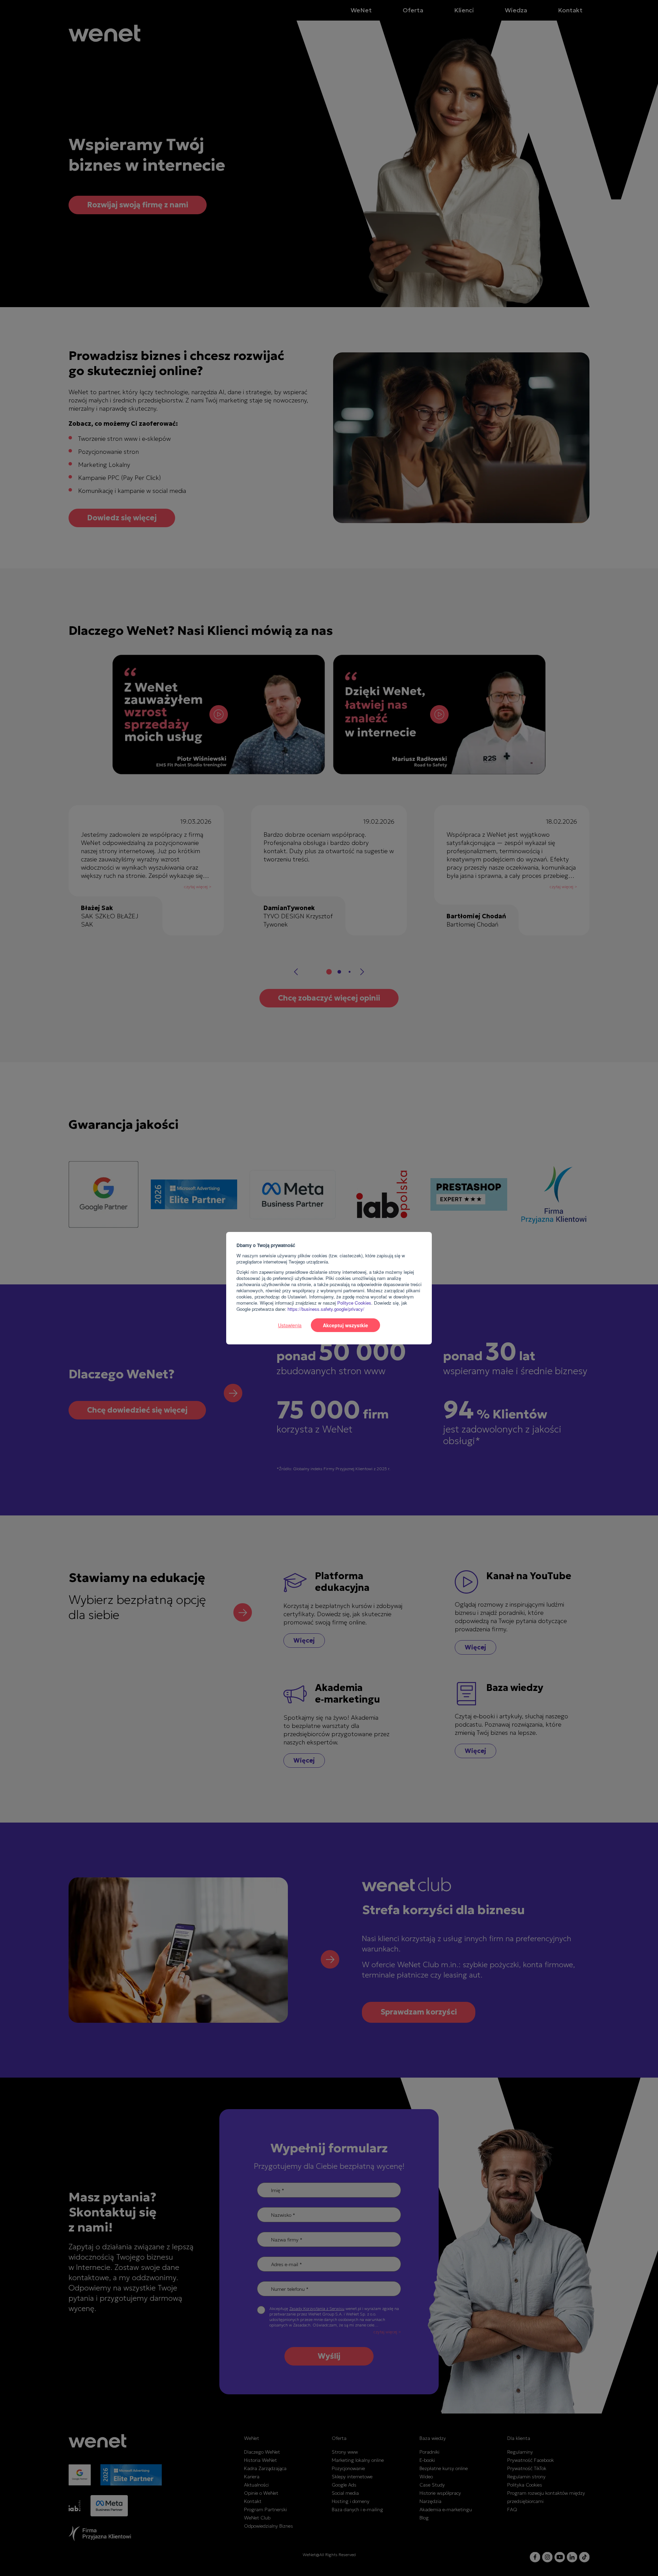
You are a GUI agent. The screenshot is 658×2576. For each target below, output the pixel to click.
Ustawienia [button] (290, 1325)
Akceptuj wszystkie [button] (345, 1325)
